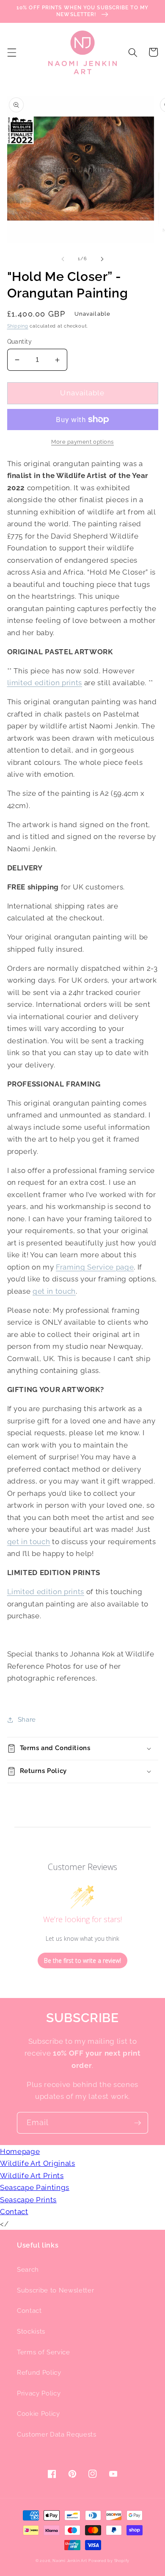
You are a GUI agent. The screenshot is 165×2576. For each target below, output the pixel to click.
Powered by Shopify (109, 2561)
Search (28, 2270)
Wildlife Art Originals (38, 2163)
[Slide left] (63, 259)
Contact (14, 2212)
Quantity (20, 342)
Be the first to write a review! (82, 1960)
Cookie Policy (38, 2414)
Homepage (20, 2151)
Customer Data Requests (57, 2434)
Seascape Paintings (35, 2187)
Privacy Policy (39, 2393)
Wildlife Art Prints (32, 2176)
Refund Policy (39, 2373)
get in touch (54, 1291)
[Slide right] (102, 259)
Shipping (18, 326)
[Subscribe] (137, 2123)
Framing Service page (95, 1267)
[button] (11, 52)
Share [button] (27, 1720)
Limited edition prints (46, 1592)
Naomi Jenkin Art (70, 2561)
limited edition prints (45, 683)
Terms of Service (44, 2352)
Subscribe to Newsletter (55, 2290)
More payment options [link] (82, 442)
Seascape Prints (28, 2200)
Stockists (31, 2331)
